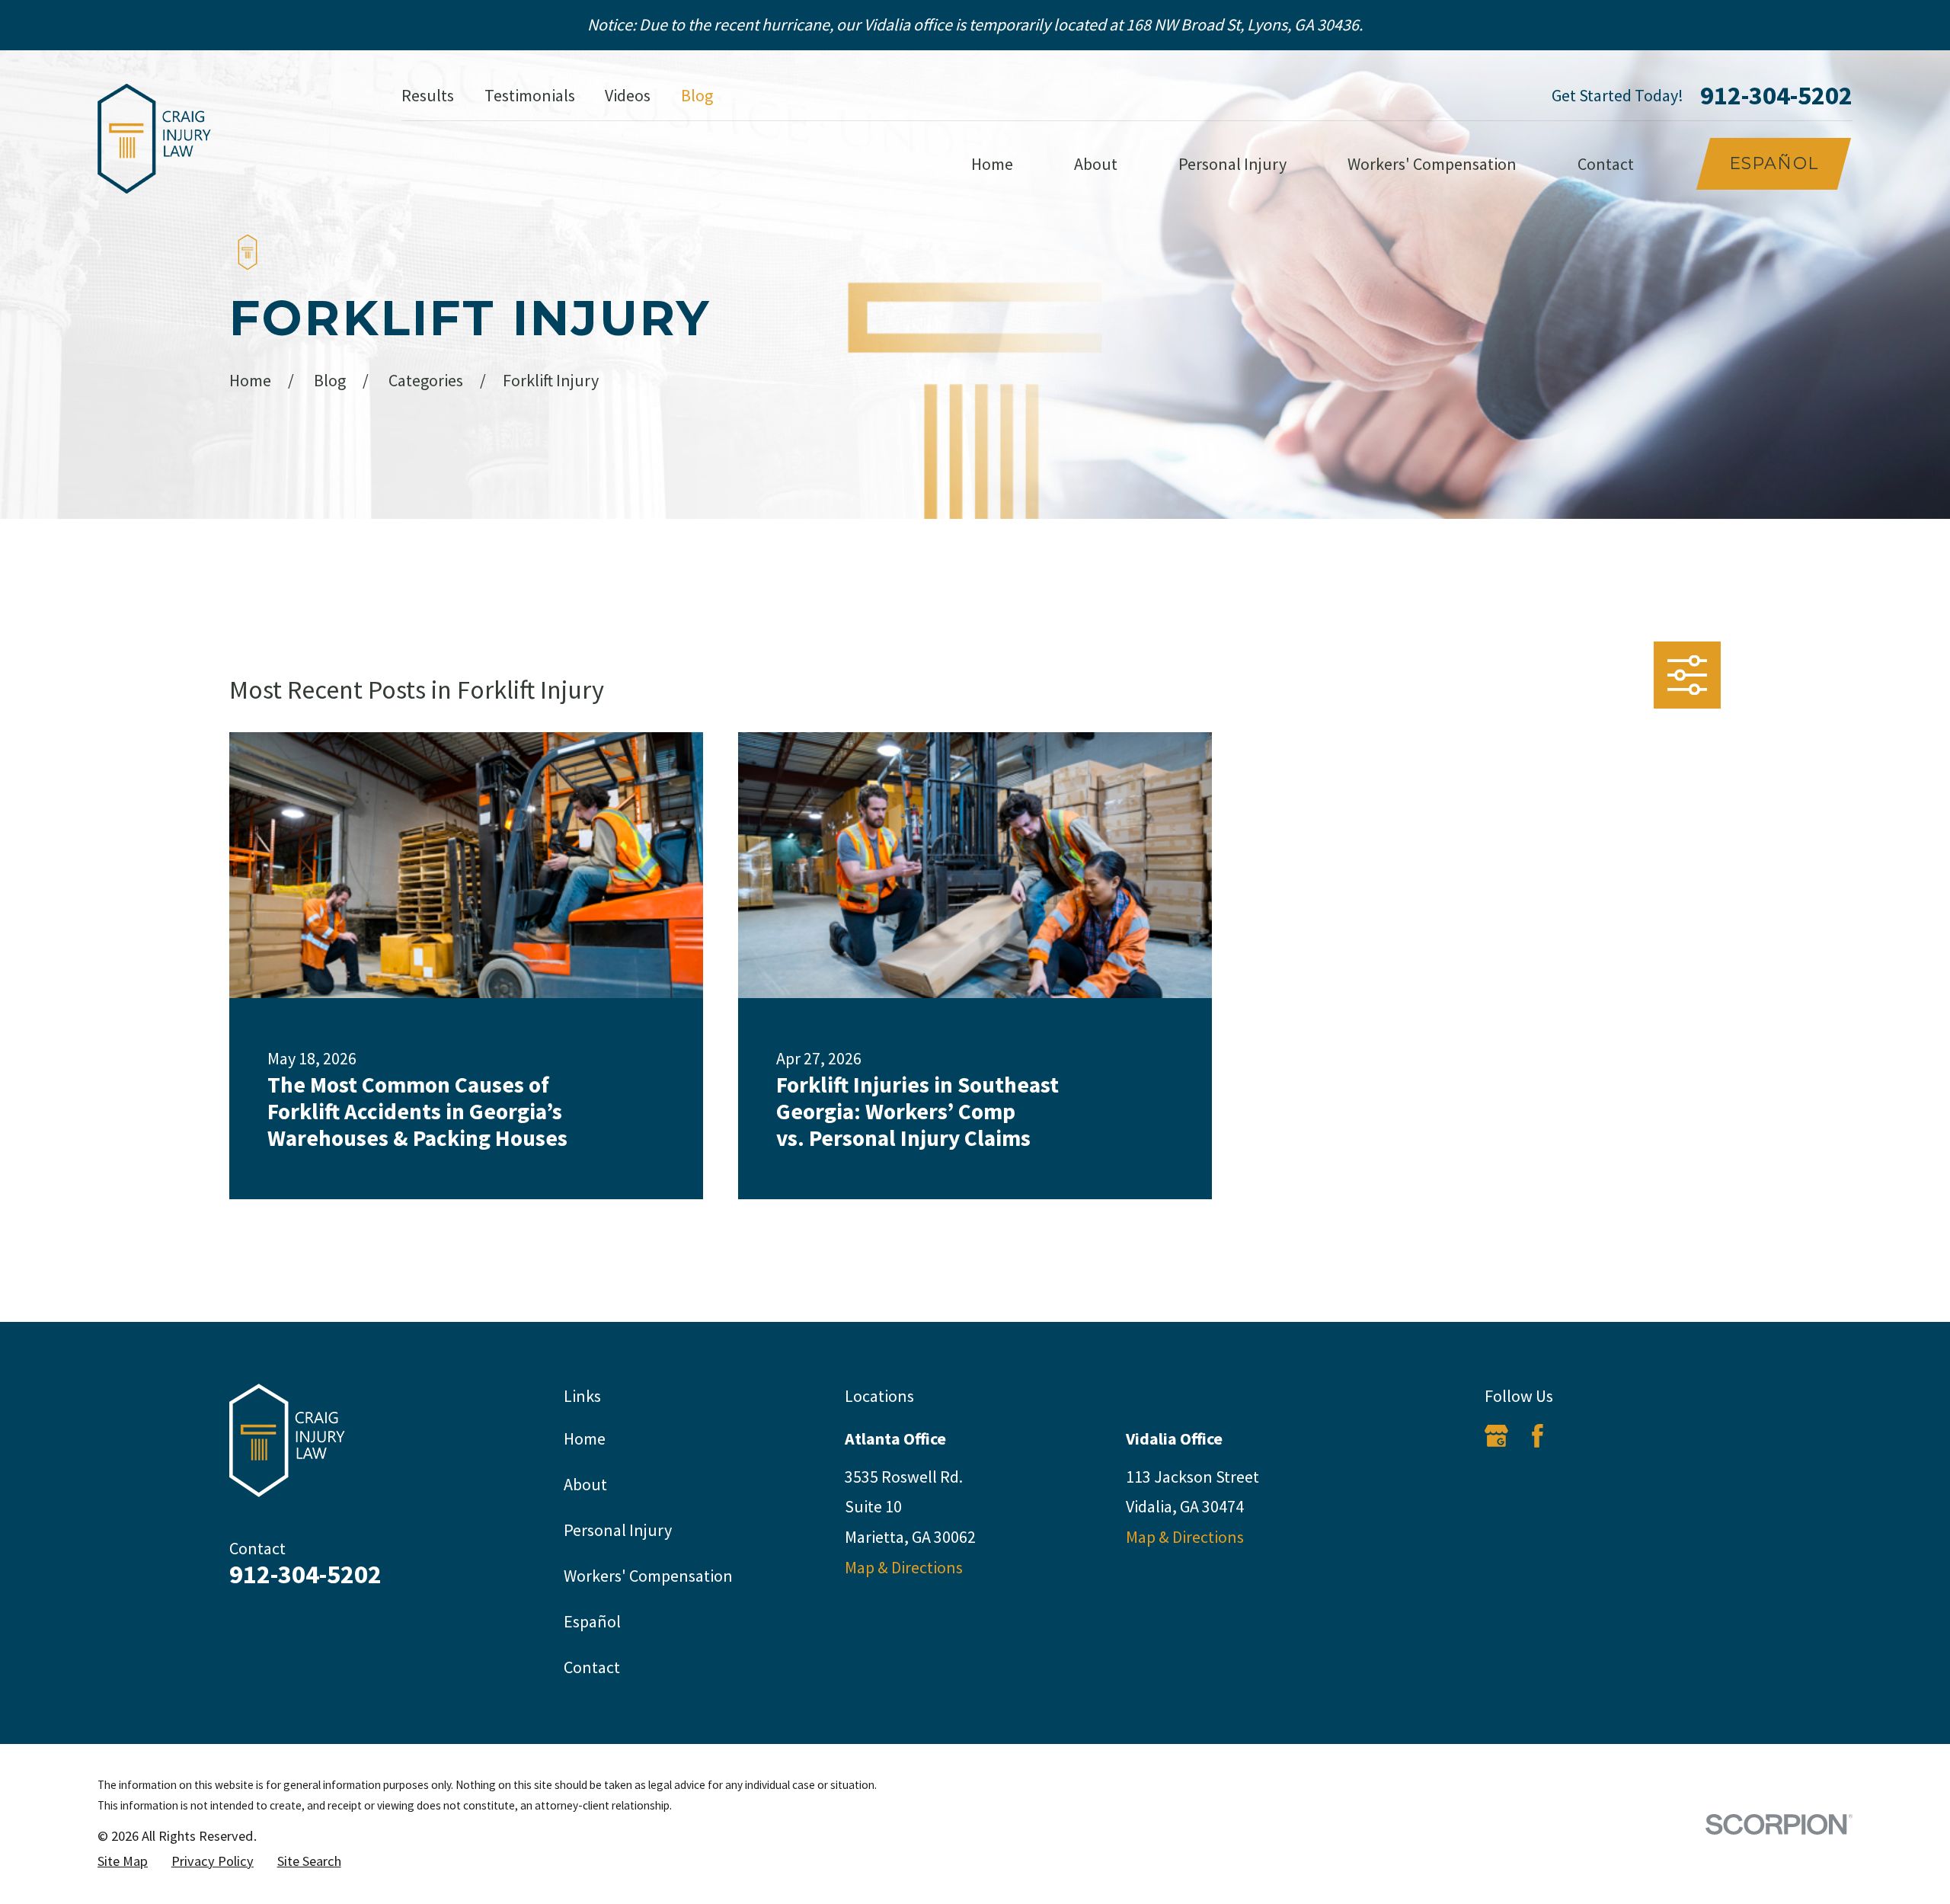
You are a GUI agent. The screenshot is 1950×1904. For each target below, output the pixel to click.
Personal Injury (618, 1530)
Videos (628, 95)
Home (585, 1438)
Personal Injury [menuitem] (1232, 164)
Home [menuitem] (992, 164)
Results (428, 95)
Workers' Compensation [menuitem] (1432, 164)
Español (1774, 163)
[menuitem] (123, 1862)
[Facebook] (1538, 1436)
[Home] (154, 139)
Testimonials (530, 95)
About (585, 1484)
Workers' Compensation (648, 1576)
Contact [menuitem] (1606, 164)
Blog (697, 95)
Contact (592, 1667)
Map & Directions (904, 1567)
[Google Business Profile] (1496, 1436)
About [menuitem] (1096, 164)
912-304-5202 (1776, 95)
